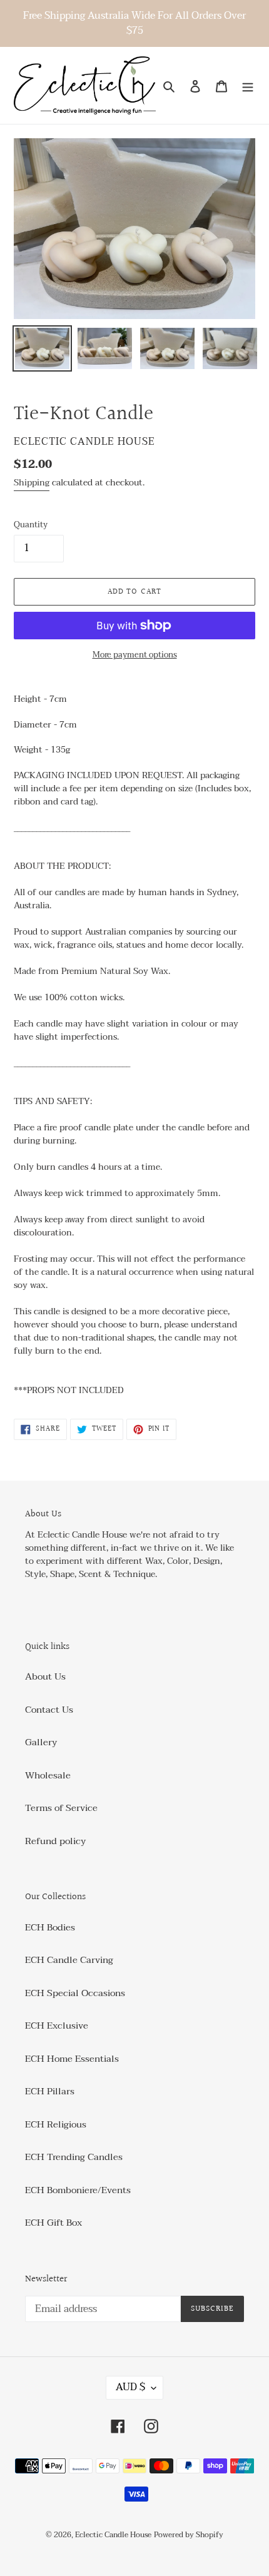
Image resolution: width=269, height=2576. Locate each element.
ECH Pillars (50, 2091)
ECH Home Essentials (72, 2059)
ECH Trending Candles (74, 2157)
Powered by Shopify (189, 2535)
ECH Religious (56, 2124)
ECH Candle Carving (69, 1960)
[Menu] (248, 85)
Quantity (31, 525)
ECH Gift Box (53, 2223)
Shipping (32, 483)
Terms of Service (61, 1808)
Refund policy (55, 1841)
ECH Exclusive (57, 2026)
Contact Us (49, 1710)
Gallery (41, 1742)
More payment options (135, 656)
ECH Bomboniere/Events (78, 2190)
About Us (45, 1676)
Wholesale (48, 1775)
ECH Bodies (50, 1927)
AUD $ (130, 2387)
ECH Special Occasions (75, 1993)
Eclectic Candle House (113, 2535)
